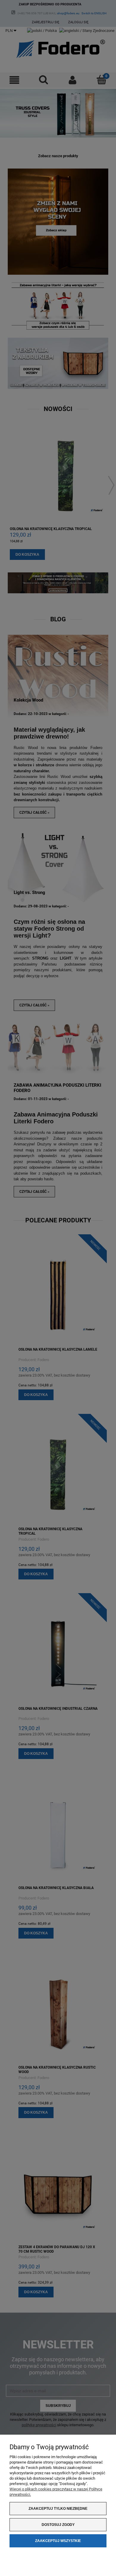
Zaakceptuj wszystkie (58, 2541)
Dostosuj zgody (58, 2525)
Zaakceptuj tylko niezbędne (58, 2509)
